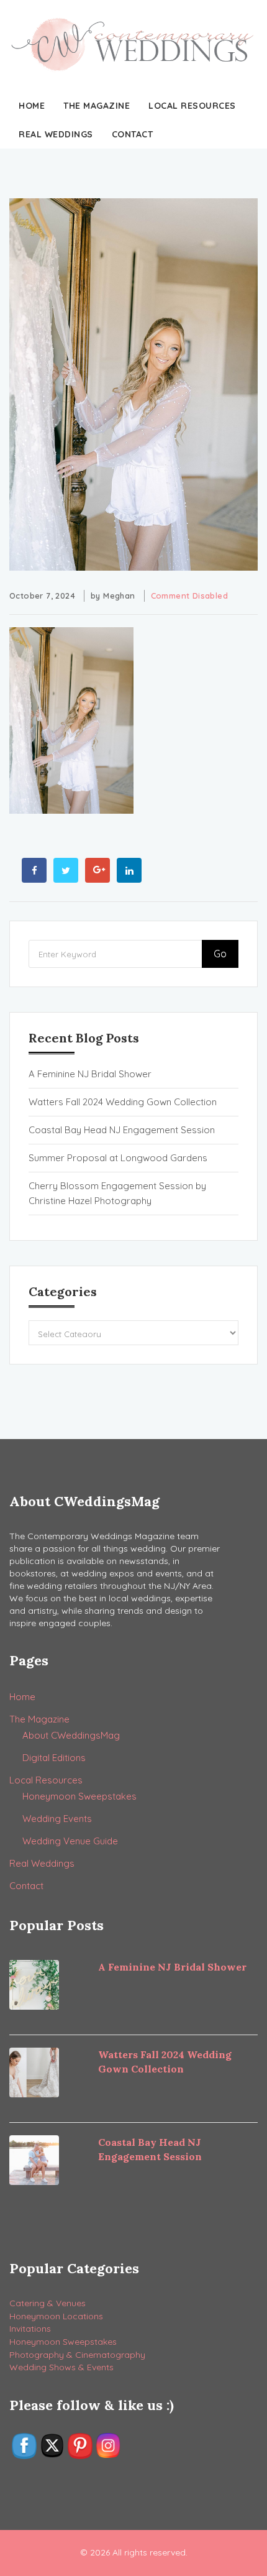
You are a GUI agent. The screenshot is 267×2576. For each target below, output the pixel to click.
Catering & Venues (48, 2303)
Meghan (119, 596)
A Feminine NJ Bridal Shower (90, 1074)
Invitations (30, 2329)
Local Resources (192, 106)
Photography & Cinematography (77, 2355)
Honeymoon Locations (56, 2316)
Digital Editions (54, 1758)
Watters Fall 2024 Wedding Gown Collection (123, 1102)
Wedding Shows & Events (61, 2367)
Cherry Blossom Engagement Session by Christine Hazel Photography (117, 1193)
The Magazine (97, 106)
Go (220, 954)
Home (32, 106)
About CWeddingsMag (71, 1735)
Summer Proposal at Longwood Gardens (118, 1158)
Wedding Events (57, 1819)
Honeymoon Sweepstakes (79, 1796)
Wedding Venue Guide (70, 1841)
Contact (133, 134)
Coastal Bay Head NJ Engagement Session (122, 1130)
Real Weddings (56, 134)
